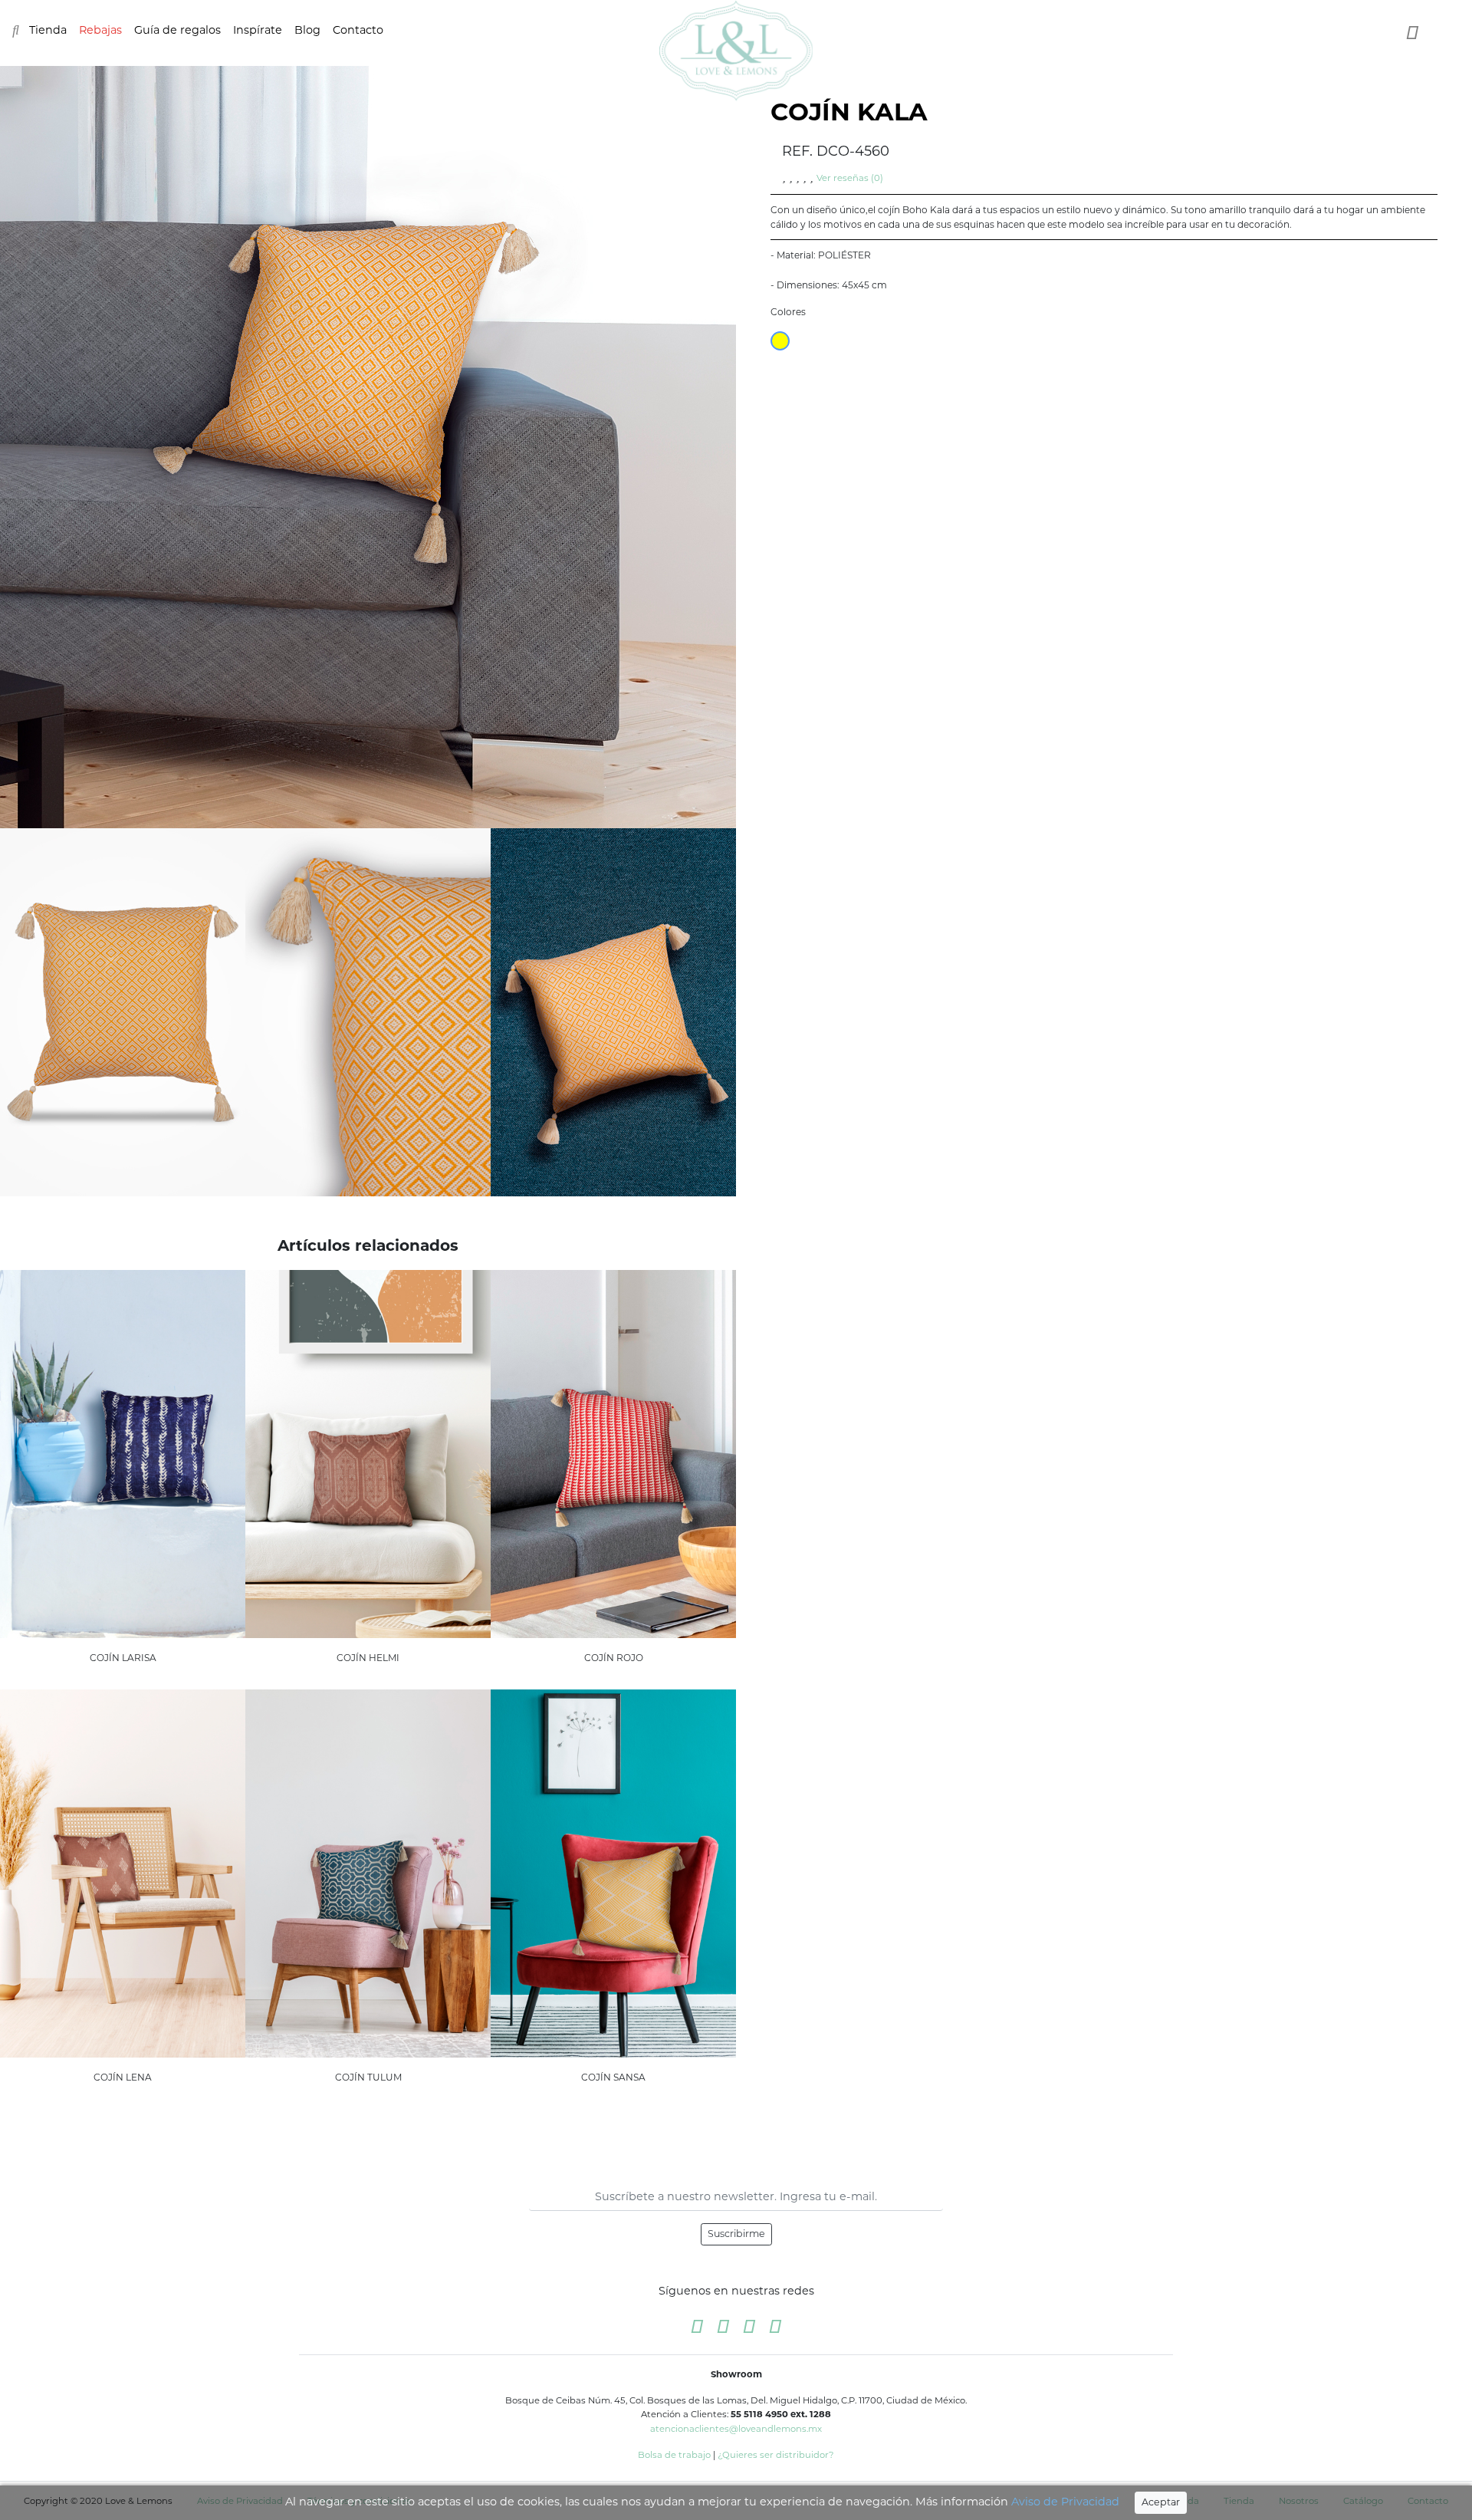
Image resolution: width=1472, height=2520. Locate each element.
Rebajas (100, 30)
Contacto (358, 30)
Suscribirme (736, 2234)
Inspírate (258, 30)
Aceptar (1161, 2502)
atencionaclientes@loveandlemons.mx (736, 2429)
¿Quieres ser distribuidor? (776, 2455)
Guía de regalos (177, 30)
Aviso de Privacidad (1065, 2502)
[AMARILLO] (780, 341)
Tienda (48, 30)
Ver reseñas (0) (850, 178)
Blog (307, 30)
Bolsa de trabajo (674, 2455)
